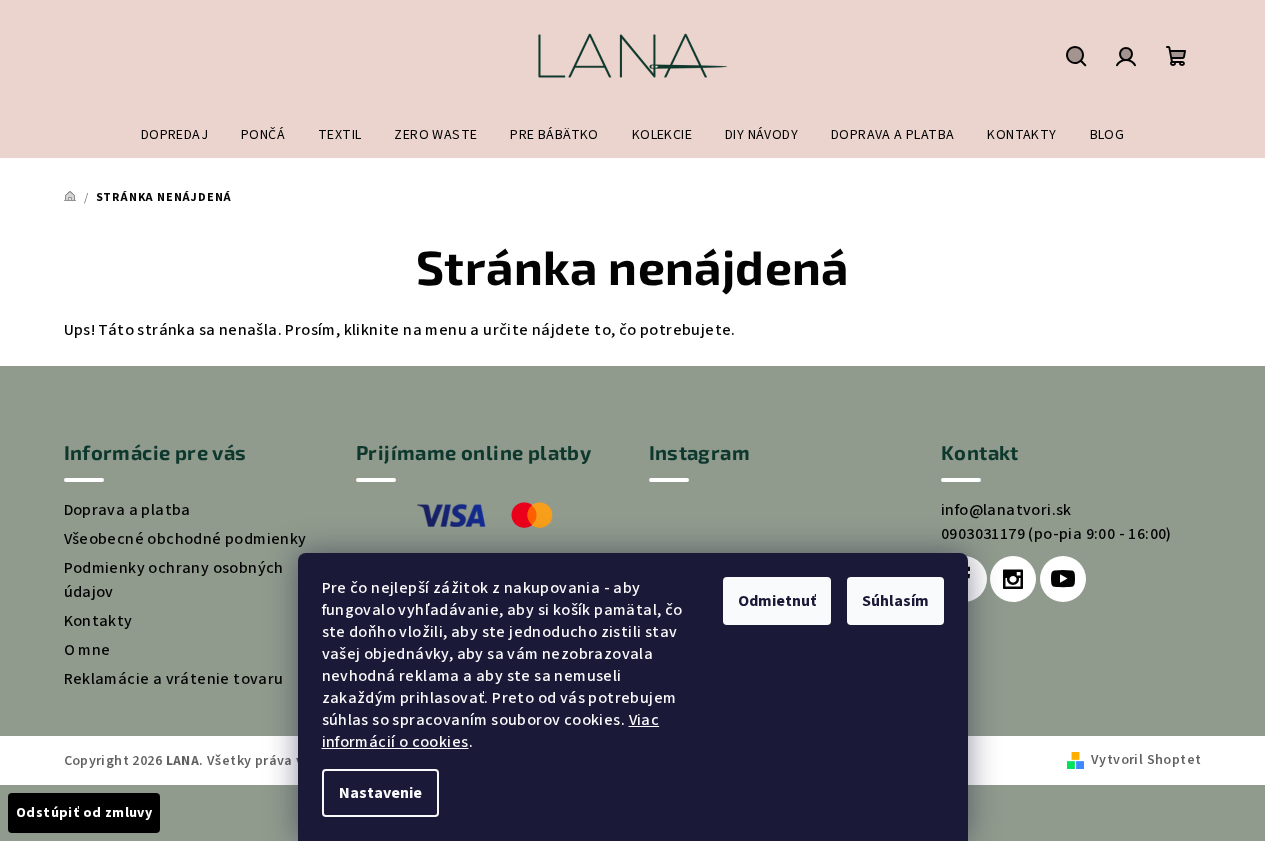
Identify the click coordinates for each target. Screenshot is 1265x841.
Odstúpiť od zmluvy (84, 813)
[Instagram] (1013, 579)
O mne (87, 650)
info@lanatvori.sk (1006, 510)
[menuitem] (174, 135)
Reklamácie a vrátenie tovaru (174, 679)
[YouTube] (1063, 579)
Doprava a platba (127, 510)
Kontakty (98, 621)
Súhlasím (895, 601)
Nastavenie (380, 793)
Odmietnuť (777, 601)
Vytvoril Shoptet (1146, 760)
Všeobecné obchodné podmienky (185, 539)
